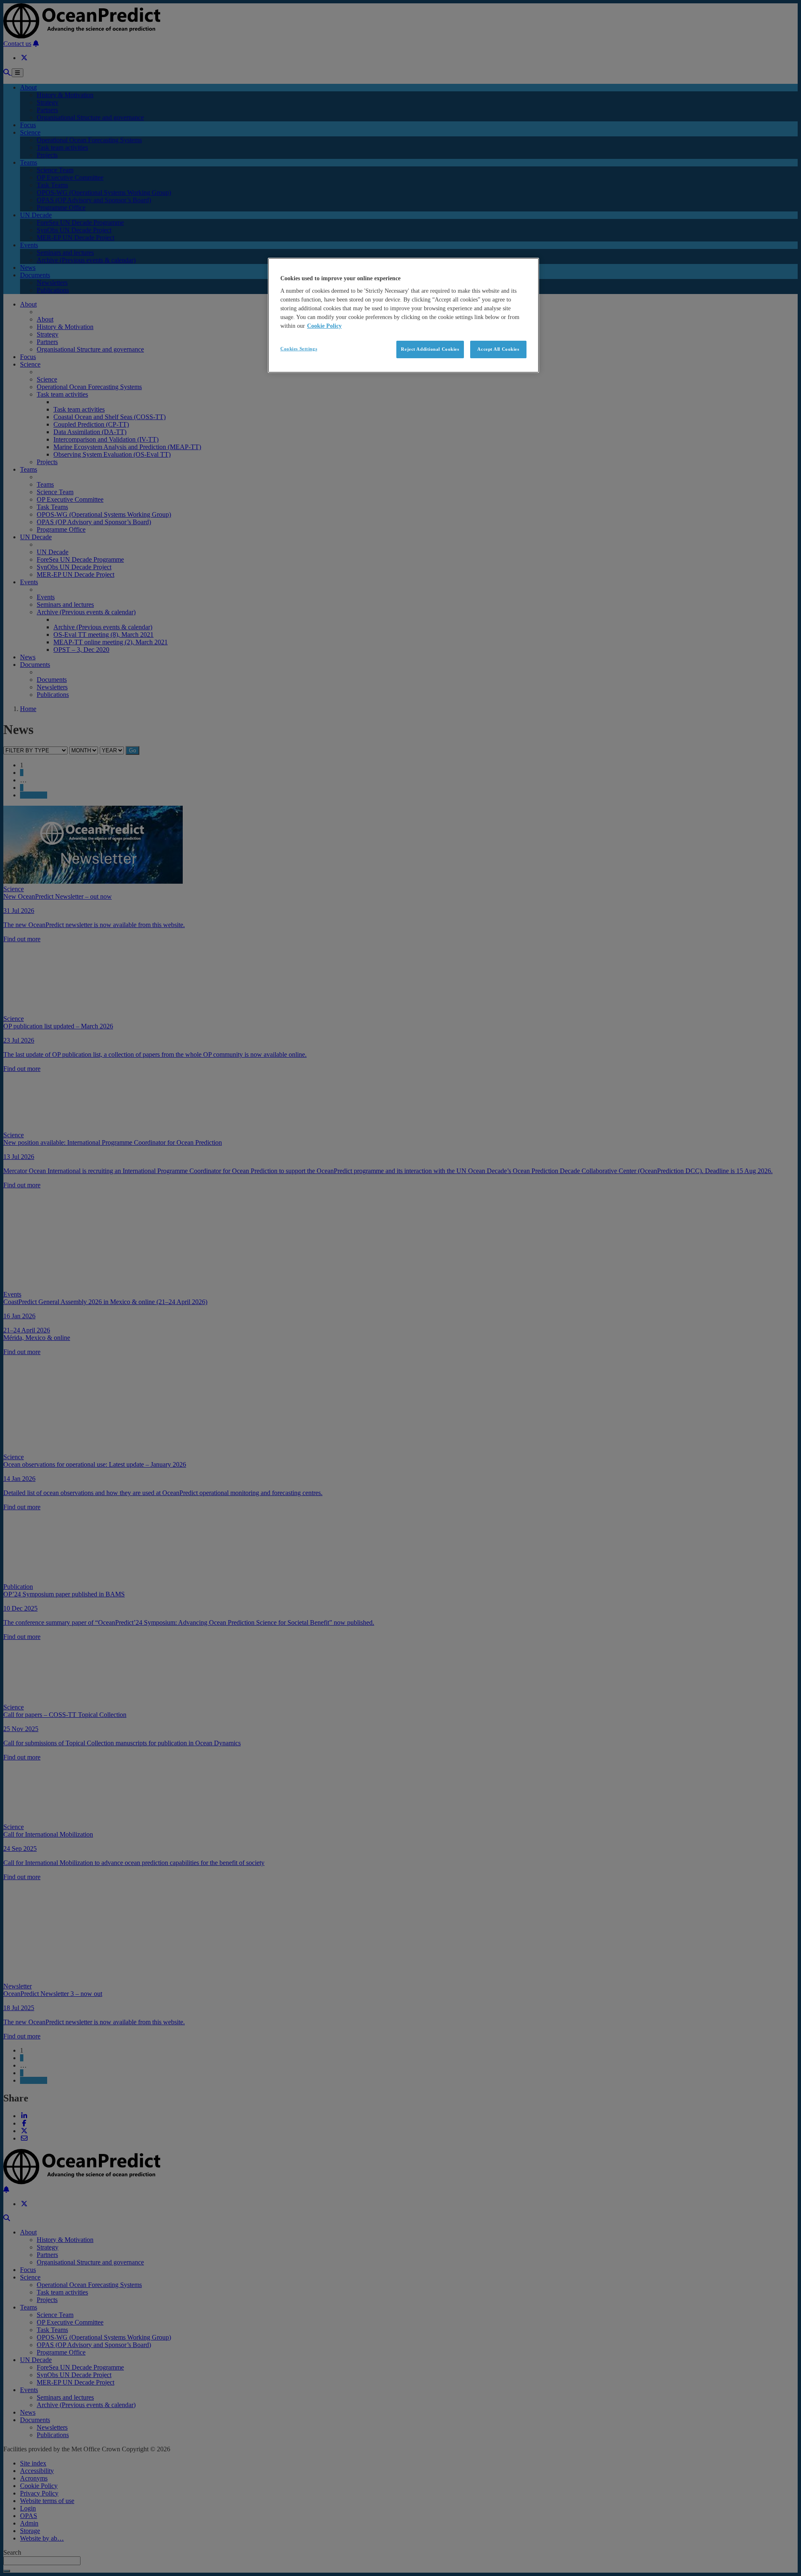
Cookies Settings (299, 349)
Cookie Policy (324, 326)
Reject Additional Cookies (430, 349)
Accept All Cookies (498, 349)
